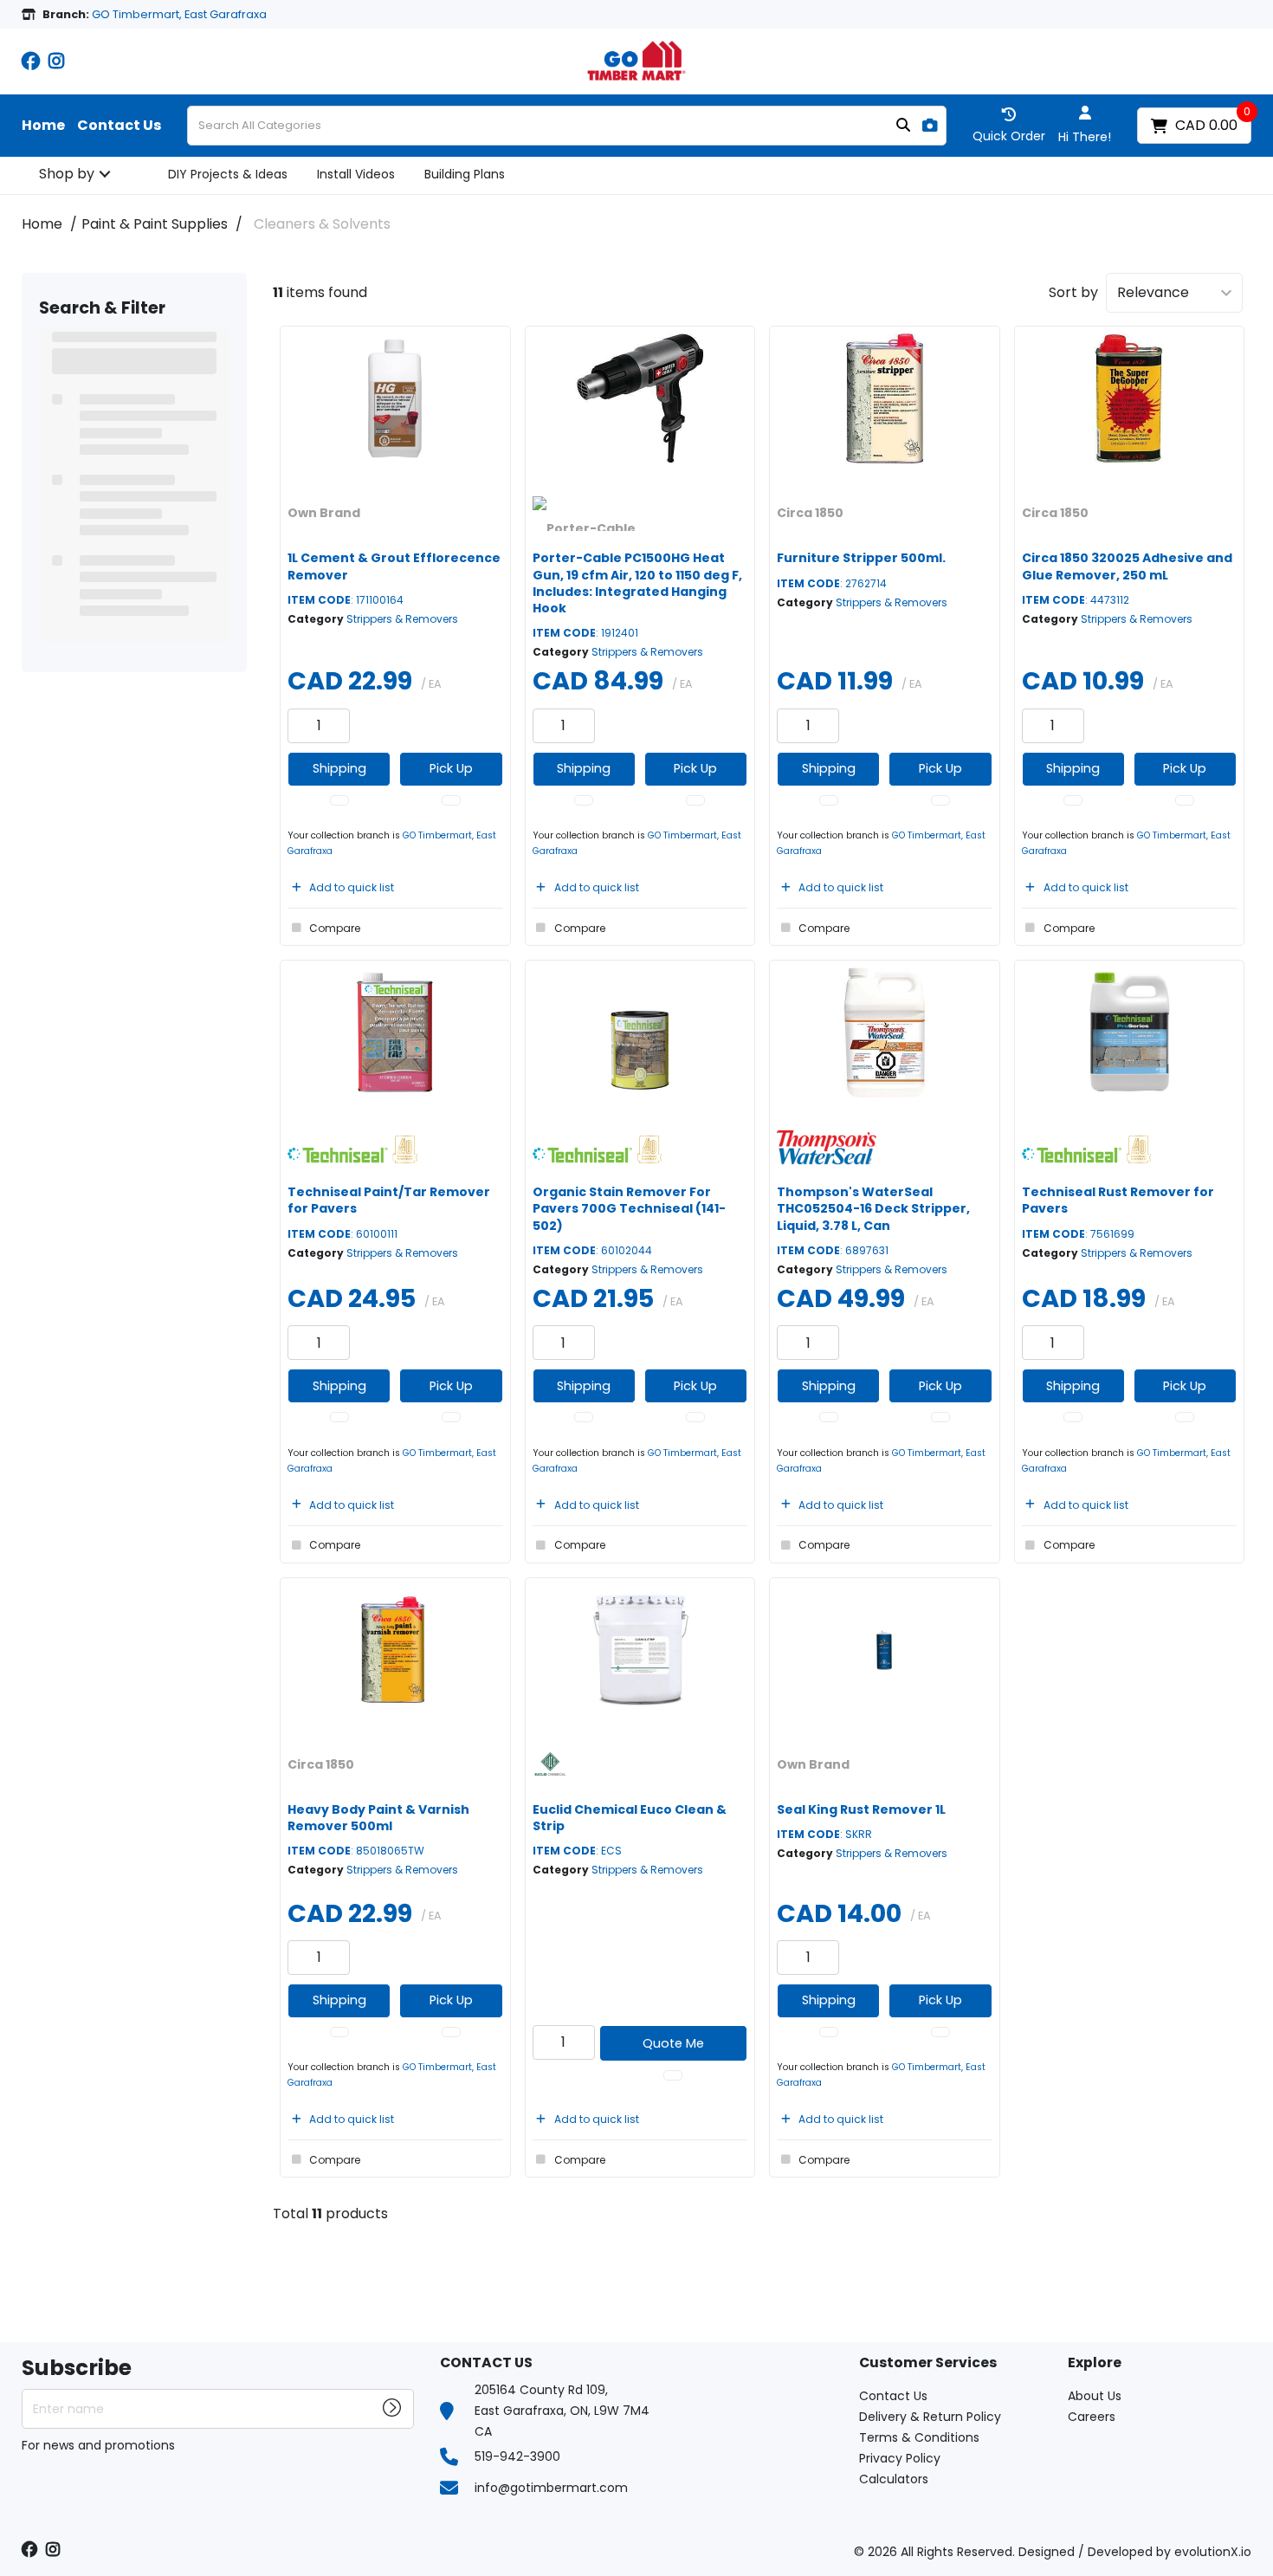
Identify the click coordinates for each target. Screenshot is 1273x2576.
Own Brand (324, 513)
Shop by (67, 174)
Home (43, 126)
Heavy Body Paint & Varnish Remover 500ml (378, 1818)
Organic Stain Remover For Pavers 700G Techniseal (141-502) (629, 1208)
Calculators (894, 2479)
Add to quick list (352, 887)
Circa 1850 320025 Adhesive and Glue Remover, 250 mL (1127, 566)
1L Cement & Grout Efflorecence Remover (394, 566)
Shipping (339, 768)
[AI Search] (930, 126)
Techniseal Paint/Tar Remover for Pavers (389, 1200)
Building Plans (465, 174)
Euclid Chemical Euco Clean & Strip (630, 1818)
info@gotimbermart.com (551, 2488)
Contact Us (119, 126)
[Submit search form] (903, 126)
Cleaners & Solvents (322, 224)
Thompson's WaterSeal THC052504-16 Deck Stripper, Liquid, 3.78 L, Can (873, 1208)
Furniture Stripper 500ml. (861, 558)
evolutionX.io (1213, 2552)
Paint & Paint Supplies (155, 224)
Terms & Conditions (919, 2437)
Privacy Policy (900, 2458)
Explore (1095, 2363)
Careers (1092, 2417)
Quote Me (673, 2043)
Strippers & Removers (402, 619)
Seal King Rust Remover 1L (861, 1809)
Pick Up (451, 768)
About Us (1095, 2396)
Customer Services (928, 2363)
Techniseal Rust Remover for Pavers (1118, 1200)
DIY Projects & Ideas (228, 174)
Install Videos (356, 174)
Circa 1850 (810, 513)
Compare (335, 928)
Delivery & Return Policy (930, 2417)
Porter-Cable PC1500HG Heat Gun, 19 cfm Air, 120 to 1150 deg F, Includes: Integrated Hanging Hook (637, 583)
